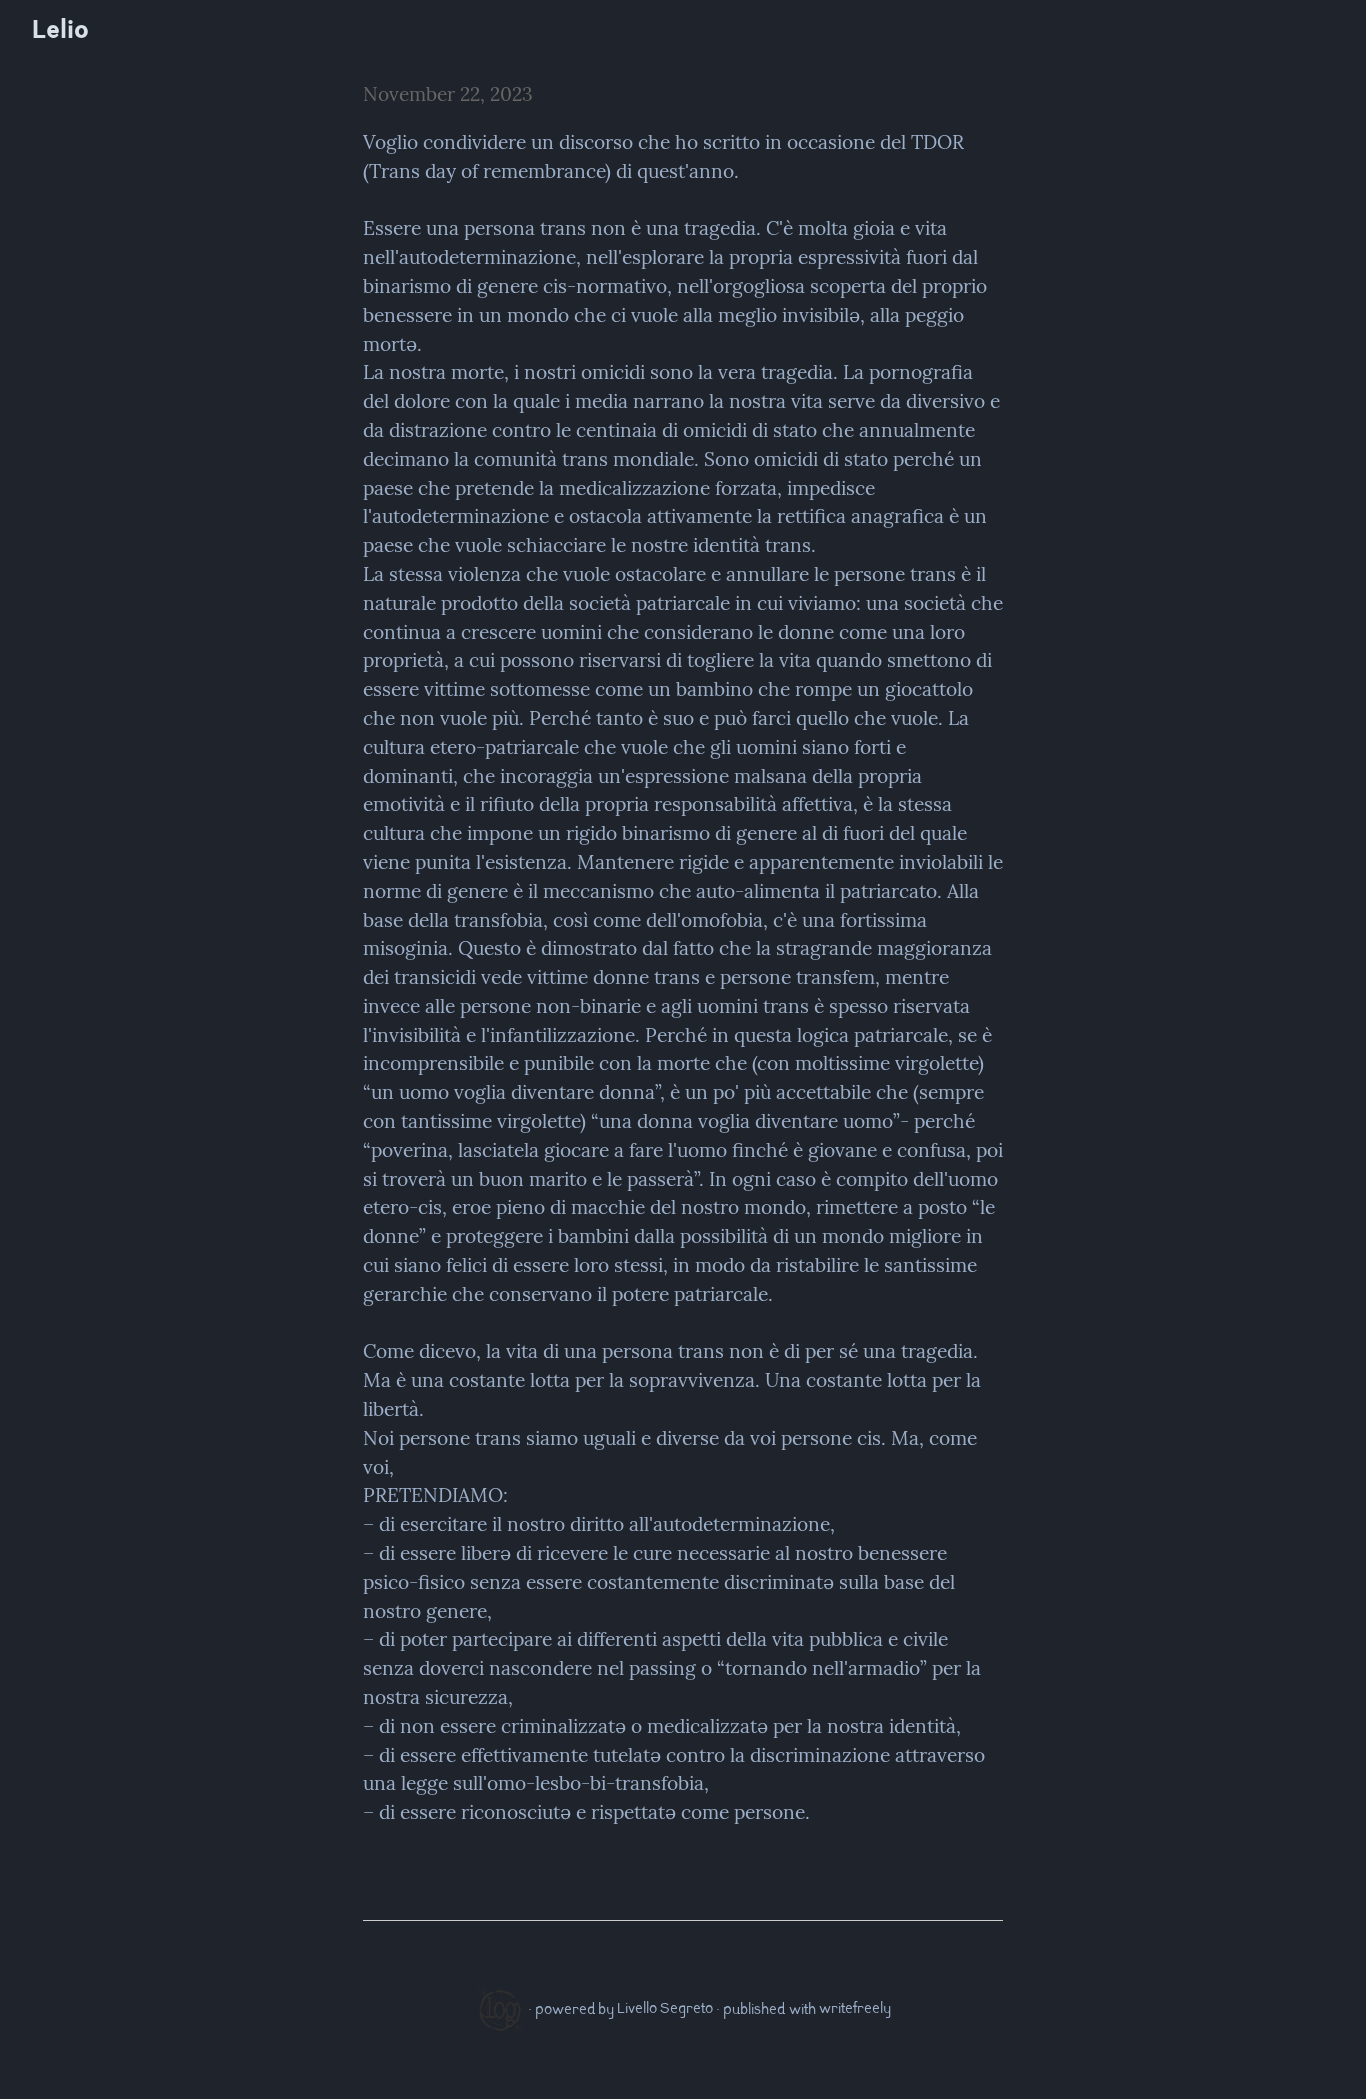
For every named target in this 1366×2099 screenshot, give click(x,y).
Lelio (60, 32)
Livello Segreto (665, 2009)
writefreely (855, 2009)
